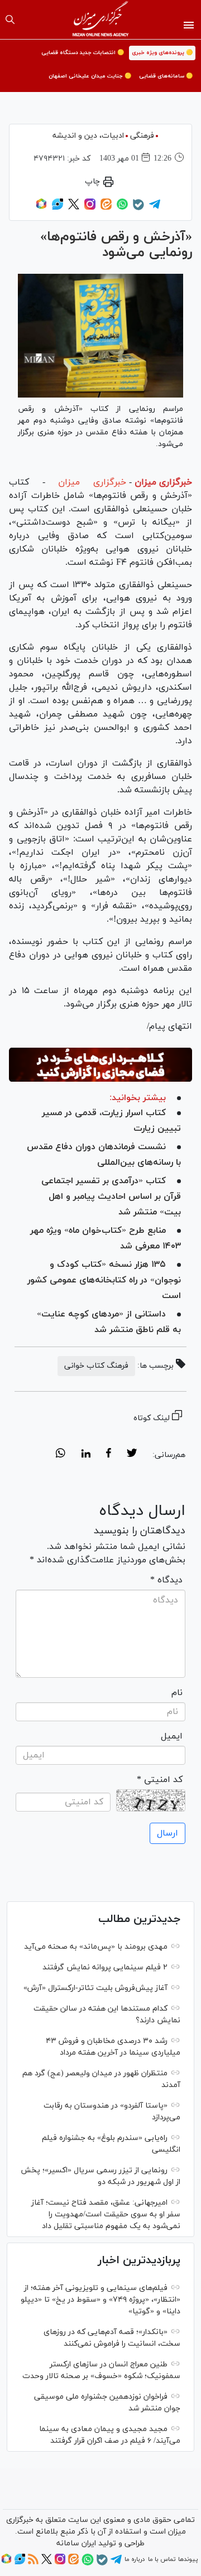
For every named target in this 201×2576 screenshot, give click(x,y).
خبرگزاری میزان (163, 482)
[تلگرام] (155, 208)
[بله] (138, 209)
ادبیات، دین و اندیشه (88, 136)
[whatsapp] (61, 1455)
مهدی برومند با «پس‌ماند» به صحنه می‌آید (96, 1947)
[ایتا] (106, 208)
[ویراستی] (58, 208)
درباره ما (135, 2559)
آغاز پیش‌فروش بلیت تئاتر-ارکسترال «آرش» (95, 1988)
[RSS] (33, 2563)
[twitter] (132, 1455)
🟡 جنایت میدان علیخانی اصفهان (90, 76)
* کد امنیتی (160, 1780)
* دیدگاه (166, 1580)
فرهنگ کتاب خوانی (96, 1366)
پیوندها (188, 2559)
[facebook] (109, 1455)
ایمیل (172, 1736)
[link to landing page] (101, 20)
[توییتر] (74, 208)
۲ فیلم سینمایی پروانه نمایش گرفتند (105, 1967)
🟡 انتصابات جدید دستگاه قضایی (83, 53)
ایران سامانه (76, 2543)
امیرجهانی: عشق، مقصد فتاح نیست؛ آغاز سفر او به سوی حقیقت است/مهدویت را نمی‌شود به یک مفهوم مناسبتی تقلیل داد (106, 2214)
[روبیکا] (41, 208)
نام (177, 1693)
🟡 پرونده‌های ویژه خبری (162, 53)
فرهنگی (142, 136)
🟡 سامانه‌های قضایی (166, 76)
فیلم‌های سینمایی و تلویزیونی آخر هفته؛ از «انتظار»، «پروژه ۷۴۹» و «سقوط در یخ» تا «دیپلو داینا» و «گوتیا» (100, 2300)
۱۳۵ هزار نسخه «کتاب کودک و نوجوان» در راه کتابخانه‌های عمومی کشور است (104, 1280)
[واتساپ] (122, 208)
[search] (10, 20)
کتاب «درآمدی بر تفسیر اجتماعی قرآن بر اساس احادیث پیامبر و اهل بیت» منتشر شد (111, 1197)
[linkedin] (86, 1455)
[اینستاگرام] (90, 208)
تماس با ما (162, 2559)
